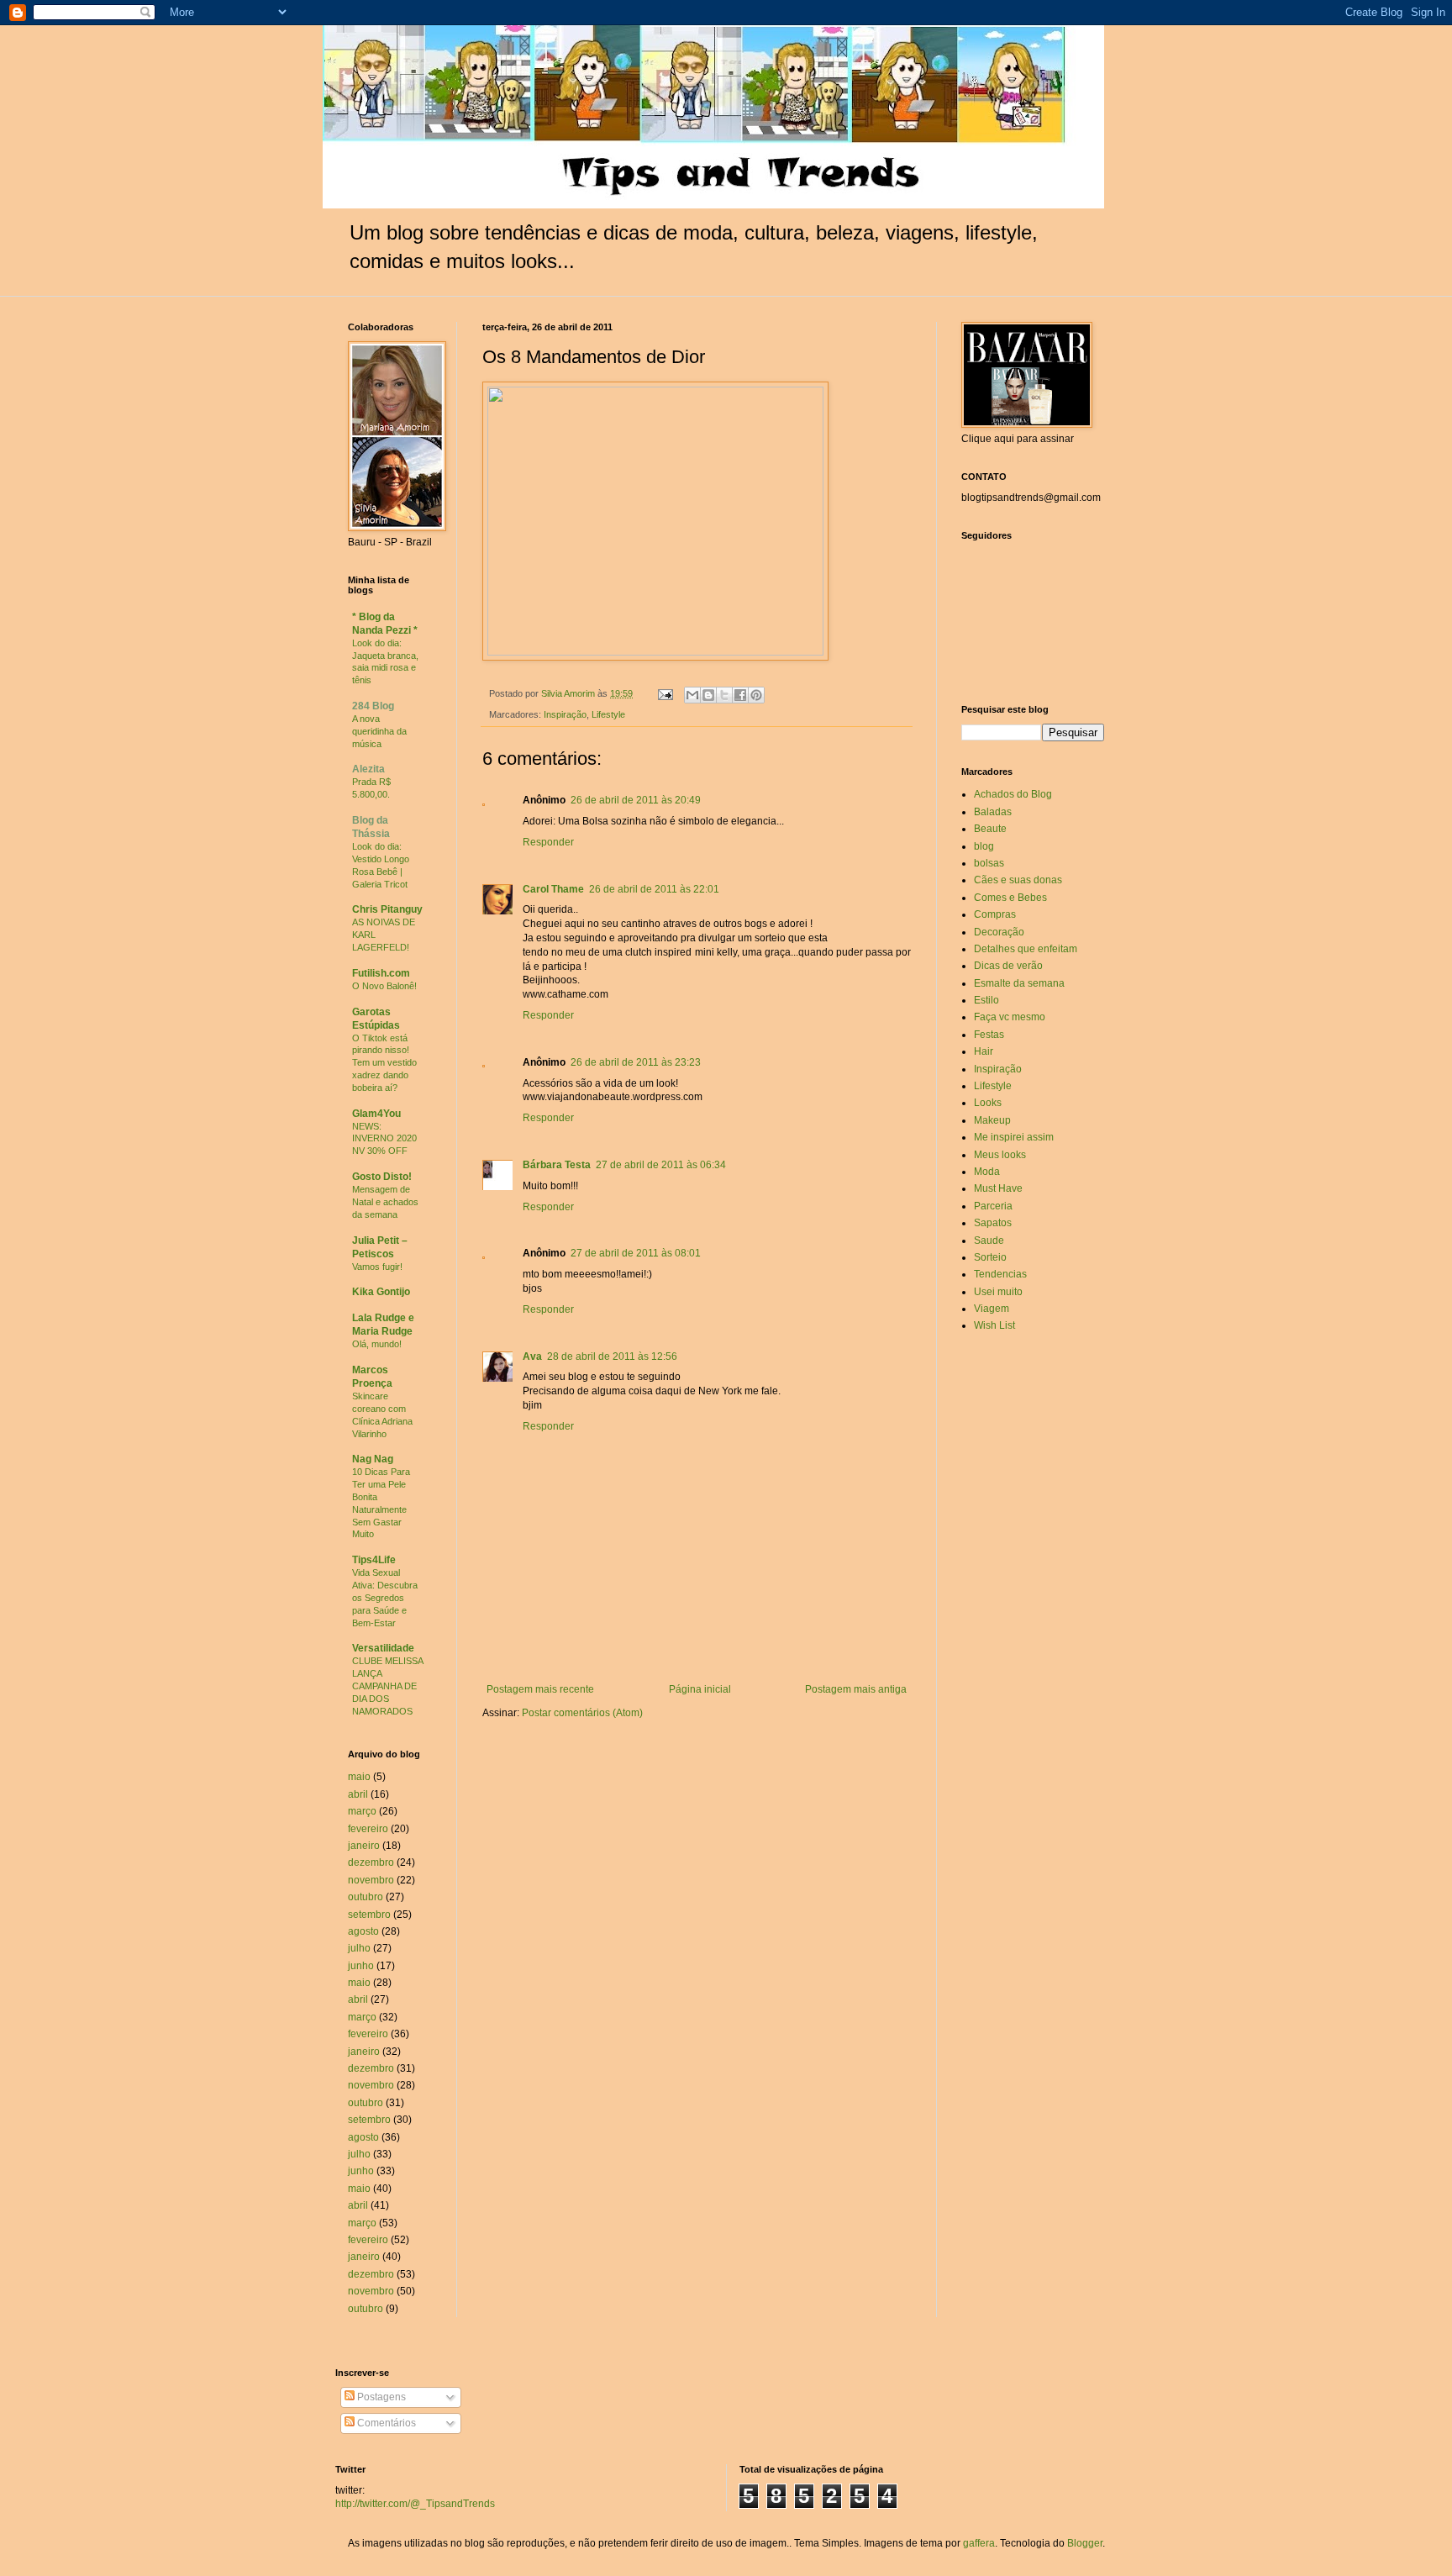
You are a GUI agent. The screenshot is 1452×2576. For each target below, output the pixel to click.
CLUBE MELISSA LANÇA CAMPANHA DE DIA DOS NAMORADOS (387, 1686)
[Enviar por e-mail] (692, 695)
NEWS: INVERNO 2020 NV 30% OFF (384, 1139)
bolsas (989, 863)
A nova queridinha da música (379, 731)
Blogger (1085, 2543)
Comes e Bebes (1010, 898)
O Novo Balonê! (384, 986)
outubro (366, 1897)
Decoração (999, 932)
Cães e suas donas (1018, 880)
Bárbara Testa (557, 1165)
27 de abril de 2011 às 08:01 (636, 1253)
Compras (995, 914)
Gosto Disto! (382, 1177)
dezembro (371, 1862)
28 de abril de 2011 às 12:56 (612, 1356)
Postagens (380, 2397)
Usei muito (998, 1292)
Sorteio (990, 1257)
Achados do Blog (1013, 794)
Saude (989, 1241)
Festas (989, 1035)
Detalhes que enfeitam (1026, 949)
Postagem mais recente (540, 1689)
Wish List (994, 1325)
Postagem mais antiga (856, 1689)
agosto (363, 1931)
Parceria (993, 1206)
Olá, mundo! (377, 1344)
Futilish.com (381, 973)
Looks (988, 1103)
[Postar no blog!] (708, 695)
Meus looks (1000, 1155)
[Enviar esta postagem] (665, 693)
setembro (369, 1915)
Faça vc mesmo (1010, 1017)
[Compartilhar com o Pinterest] (756, 695)
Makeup (992, 1120)
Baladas (993, 812)
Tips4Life (374, 1560)
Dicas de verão (1008, 966)
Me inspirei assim (1014, 1137)
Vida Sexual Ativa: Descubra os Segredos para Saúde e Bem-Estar (385, 1597)
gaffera (979, 2543)
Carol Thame (553, 889)
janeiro (364, 1846)
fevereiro (368, 1829)
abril (358, 1794)
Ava (532, 1356)
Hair (984, 1051)
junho (361, 1966)
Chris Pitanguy (387, 909)
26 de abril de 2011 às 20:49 (636, 800)
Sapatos (993, 1223)
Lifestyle (608, 714)
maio (359, 1777)
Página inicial (700, 1689)
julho (359, 1948)
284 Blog (373, 706)
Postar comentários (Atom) (582, 1713)
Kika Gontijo (381, 1292)
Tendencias (1000, 1274)
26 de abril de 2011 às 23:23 (636, 1062)
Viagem (992, 1309)
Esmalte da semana (1019, 983)
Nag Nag (373, 1459)
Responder (548, 842)
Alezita (368, 769)
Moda (987, 1172)
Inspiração (565, 714)
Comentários (385, 2423)
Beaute (990, 829)
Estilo (986, 1000)
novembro (371, 1880)
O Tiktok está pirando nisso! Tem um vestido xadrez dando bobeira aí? (384, 1063)
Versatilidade (383, 1648)
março (362, 1811)
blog (984, 846)
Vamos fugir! (377, 1267)
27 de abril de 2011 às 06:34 (661, 1165)
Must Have (998, 1188)
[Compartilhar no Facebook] (740, 695)
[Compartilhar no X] (724, 695)
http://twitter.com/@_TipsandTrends (415, 2504)
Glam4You (376, 1114)
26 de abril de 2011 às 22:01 (654, 889)
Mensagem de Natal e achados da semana (385, 1202)
